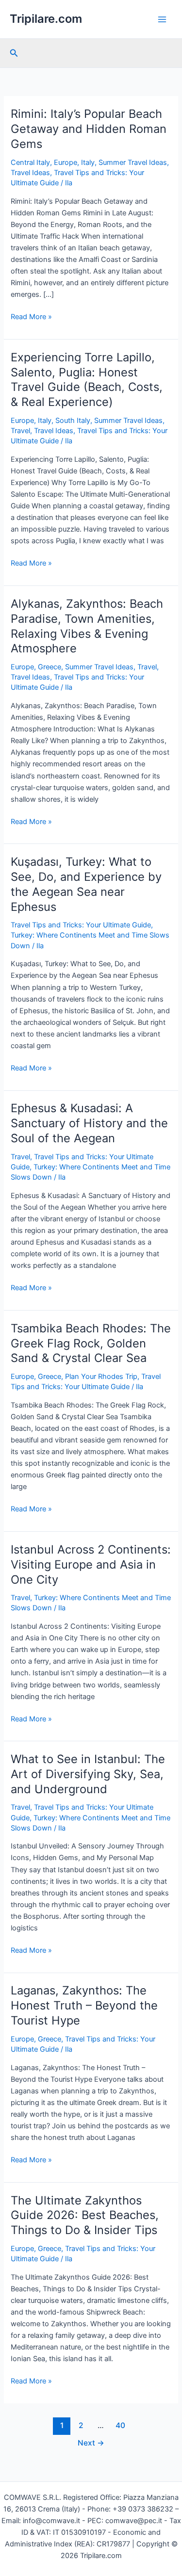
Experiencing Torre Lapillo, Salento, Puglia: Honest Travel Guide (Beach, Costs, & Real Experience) (87, 380)
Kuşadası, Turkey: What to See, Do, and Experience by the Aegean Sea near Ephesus (86, 884)
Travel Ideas (30, 173)
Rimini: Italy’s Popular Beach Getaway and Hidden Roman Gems (89, 129)
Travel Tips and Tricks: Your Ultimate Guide (81, 925)
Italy (88, 162)
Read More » (31, 317)
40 (120, 2425)
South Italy (73, 421)
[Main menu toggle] (162, 19)
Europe (66, 162)
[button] (14, 53)
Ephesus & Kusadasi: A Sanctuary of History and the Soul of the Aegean (89, 1123)
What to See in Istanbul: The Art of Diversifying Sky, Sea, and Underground (88, 1774)
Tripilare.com (46, 19)
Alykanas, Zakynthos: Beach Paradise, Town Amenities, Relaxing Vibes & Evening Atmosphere (87, 626)
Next (91, 2443)
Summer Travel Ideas (133, 162)
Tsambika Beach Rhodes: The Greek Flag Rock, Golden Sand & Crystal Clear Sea (91, 1343)
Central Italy (30, 162)
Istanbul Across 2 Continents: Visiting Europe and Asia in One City (91, 1564)
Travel (20, 431)
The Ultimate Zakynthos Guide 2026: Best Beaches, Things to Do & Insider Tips (85, 2215)
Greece (50, 667)
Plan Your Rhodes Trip (101, 1377)
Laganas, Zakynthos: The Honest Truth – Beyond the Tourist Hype (84, 2005)
